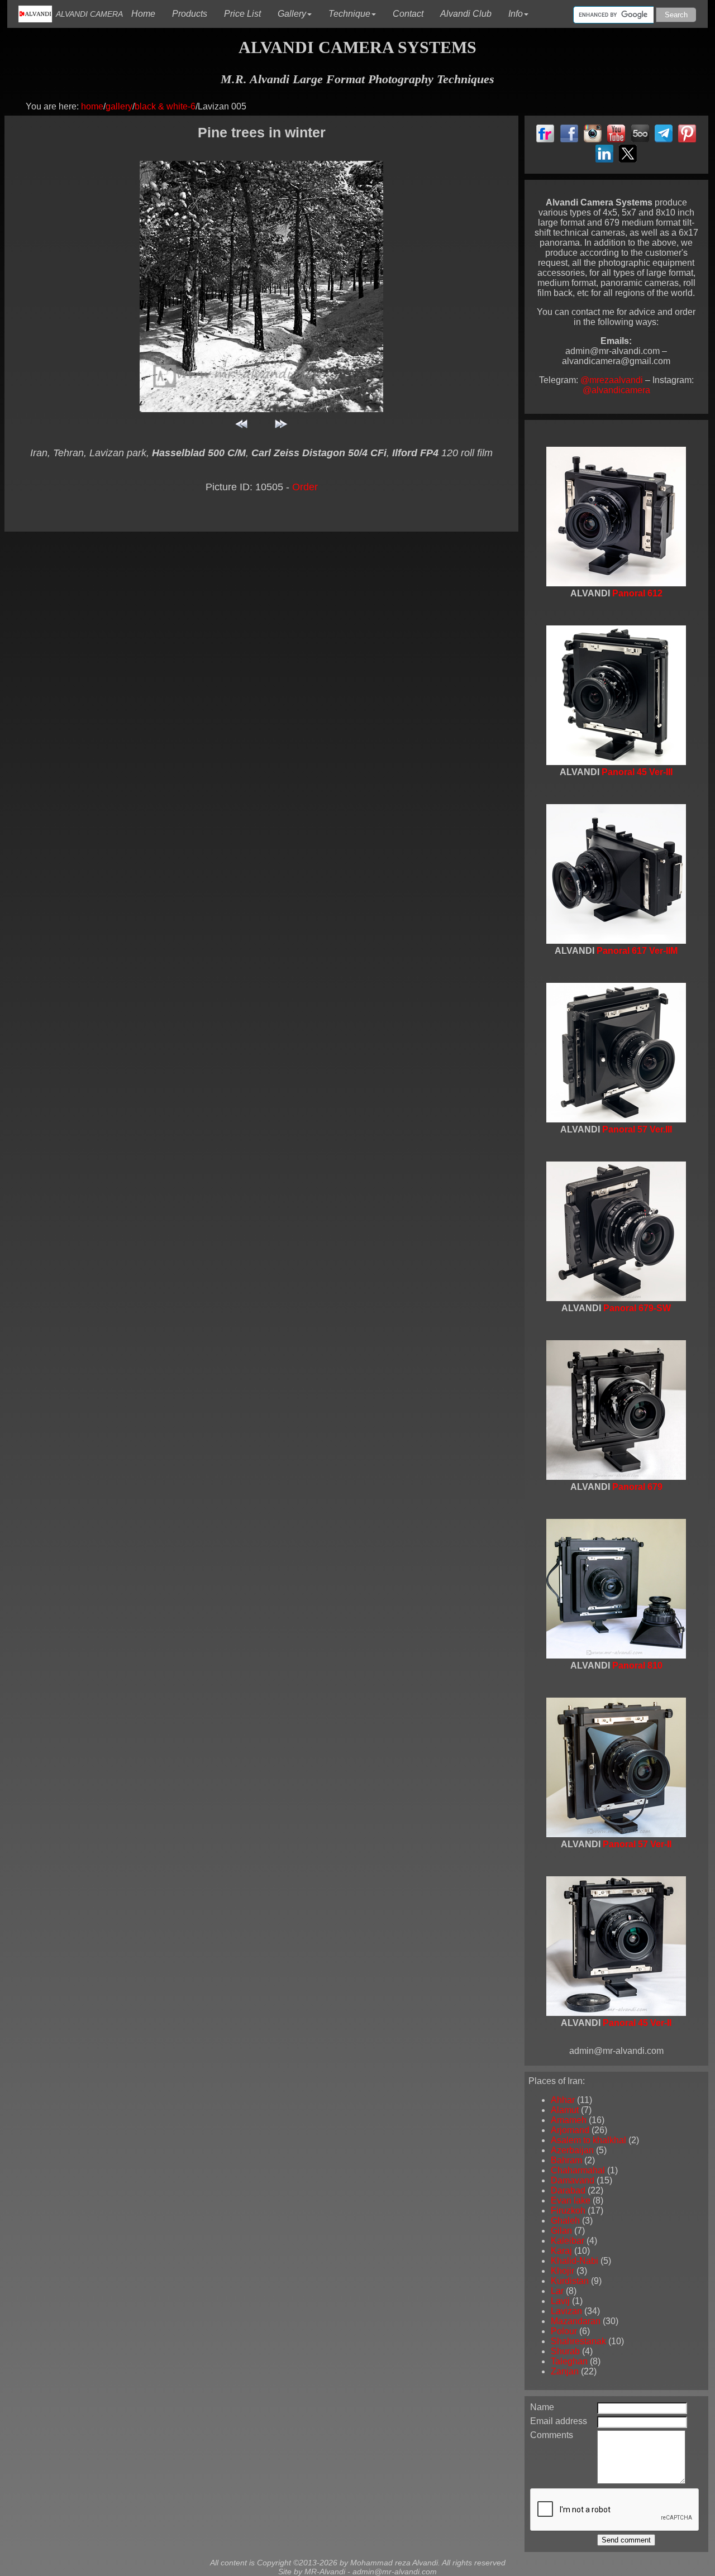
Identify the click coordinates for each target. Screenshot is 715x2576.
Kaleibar (568, 2241)
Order (305, 487)
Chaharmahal (578, 2170)
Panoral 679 (637, 1487)
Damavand (573, 2180)
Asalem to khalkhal (588, 2140)
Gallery (292, 14)
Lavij (560, 2301)
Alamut (565, 2110)
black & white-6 (165, 106)
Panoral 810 (637, 1665)
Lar (557, 2291)
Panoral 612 (637, 593)
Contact (412, 11)
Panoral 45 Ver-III (637, 772)
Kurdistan (570, 2281)
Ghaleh (565, 2221)
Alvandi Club (470, 11)
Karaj (561, 2251)
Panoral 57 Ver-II (637, 1844)
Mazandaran (576, 2321)
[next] (281, 429)
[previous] (242, 429)
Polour (564, 2331)
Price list (247, 11)
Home (147, 11)
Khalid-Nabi (575, 2261)
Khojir (563, 2271)
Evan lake (571, 2200)
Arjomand (570, 2130)
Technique (349, 14)
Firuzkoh (568, 2211)
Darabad (568, 2190)
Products (194, 11)
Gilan (561, 2231)
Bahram (566, 2160)
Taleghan (569, 2361)
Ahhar (563, 2100)
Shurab (565, 2351)
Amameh (569, 2120)
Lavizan (566, 2311)
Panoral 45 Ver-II (637, 2023)
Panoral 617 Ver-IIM (637, 951)
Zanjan (565, 2371)
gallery (119, 106)
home (92, 106)
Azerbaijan (572, 2150)
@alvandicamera (616, 390)
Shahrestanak (578, 2341)
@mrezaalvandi (613, 380)
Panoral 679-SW (637, 1308)
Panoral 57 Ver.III (637, 1129)
